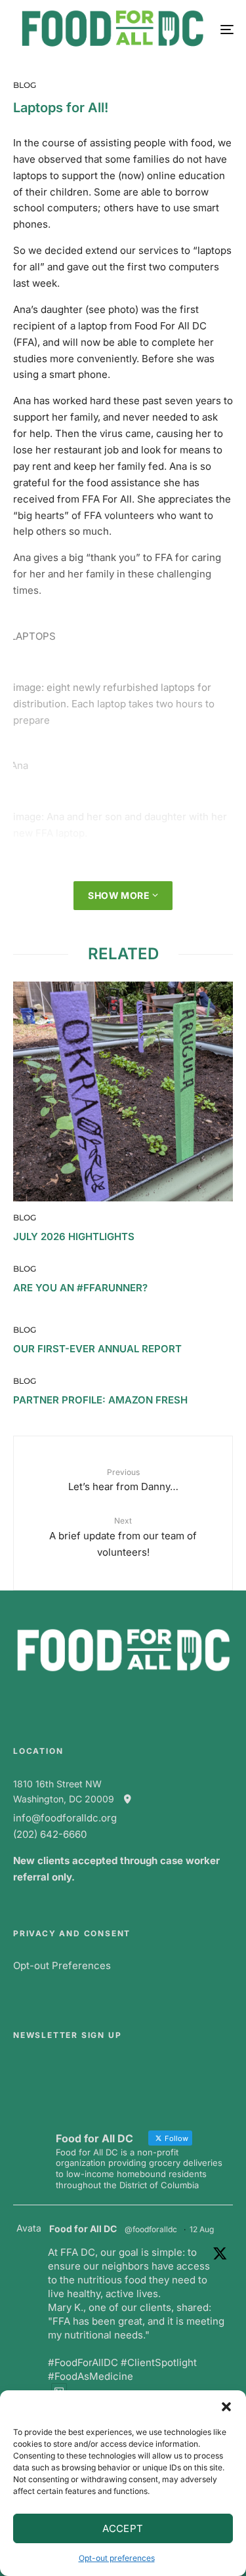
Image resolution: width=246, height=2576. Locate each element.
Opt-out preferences (117, 2558)
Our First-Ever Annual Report (97, 1349)
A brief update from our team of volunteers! (123, 1537)
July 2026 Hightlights (74, 1237)
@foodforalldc (151, 2229)
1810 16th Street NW (57, 1784)
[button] (226, 2407)
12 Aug (202, 2229)
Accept (123, 2528)
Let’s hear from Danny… (123, 1480)
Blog (25, 85)
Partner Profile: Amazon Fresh (100, 1400)
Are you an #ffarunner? (80, 1288)
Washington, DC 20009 (68, 1799)
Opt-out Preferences (62, 1965)
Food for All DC (83, 2229)
